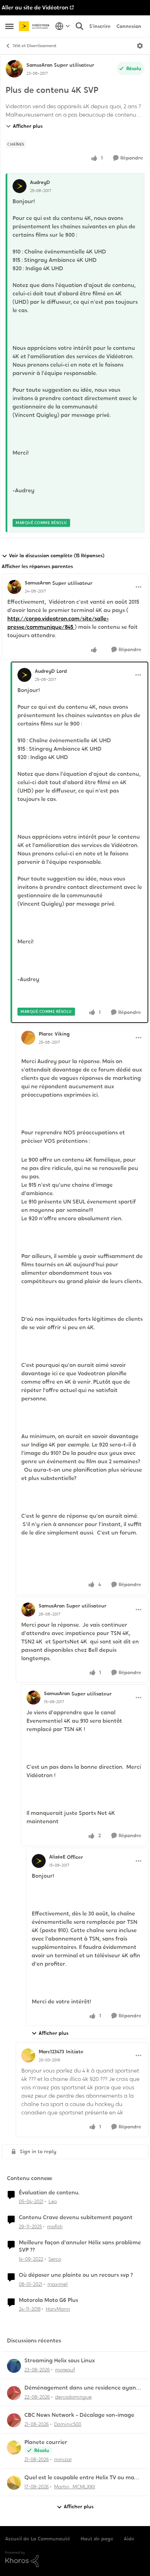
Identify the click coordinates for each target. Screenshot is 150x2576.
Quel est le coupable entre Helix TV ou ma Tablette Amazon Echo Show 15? (79, 2478)
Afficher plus (28, 126)
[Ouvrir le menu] (140, 46)
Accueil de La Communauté (38, 2539)
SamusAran (39, 65)
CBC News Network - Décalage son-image (79, 2415)
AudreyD (40, 182)
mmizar (63, 2459)
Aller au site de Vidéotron (35, 8)
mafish (55, 2227)
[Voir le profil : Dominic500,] (14, 2420)
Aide (129, 2539)
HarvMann (58, 2309)
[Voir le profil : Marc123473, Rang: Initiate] (28, 2055)
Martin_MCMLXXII (75, 2487)
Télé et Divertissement (35, 46)
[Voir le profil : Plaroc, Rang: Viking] (28, 1038)
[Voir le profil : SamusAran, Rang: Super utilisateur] (14, 69)
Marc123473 (51, 2052)
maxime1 (58, 2284)
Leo (53, 2201)
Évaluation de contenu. (49, 2193)
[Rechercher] (80, 26)
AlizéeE (57, 1857)
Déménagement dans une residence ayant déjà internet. (81, 2388)
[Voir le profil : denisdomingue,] (14, 2393)
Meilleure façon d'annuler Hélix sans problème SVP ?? (80, 2246)
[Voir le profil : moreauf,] (14, 2366)
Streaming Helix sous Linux (60, 2361)
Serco (55, 2259)
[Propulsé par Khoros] (75, 2559)
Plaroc (46, 1034)
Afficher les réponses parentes (37, 566)
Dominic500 (68, 2424)
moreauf (65, 2370)
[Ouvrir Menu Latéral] (9, 26)
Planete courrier (46, 2442)
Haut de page (97, 2539)
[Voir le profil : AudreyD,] (20, 186)
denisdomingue (73, 2397)
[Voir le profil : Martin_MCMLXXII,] (14, 2483)
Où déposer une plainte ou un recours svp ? (76, 2275)
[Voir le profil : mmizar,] (14, 2448)
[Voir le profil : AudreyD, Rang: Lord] (24, 675)
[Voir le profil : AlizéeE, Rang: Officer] (39, 1861)
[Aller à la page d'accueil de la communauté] (35, 26)
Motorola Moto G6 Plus (48, 2300)
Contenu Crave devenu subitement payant (76, 2217)
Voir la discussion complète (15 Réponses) (57, 555)
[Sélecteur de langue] (63, 26)
